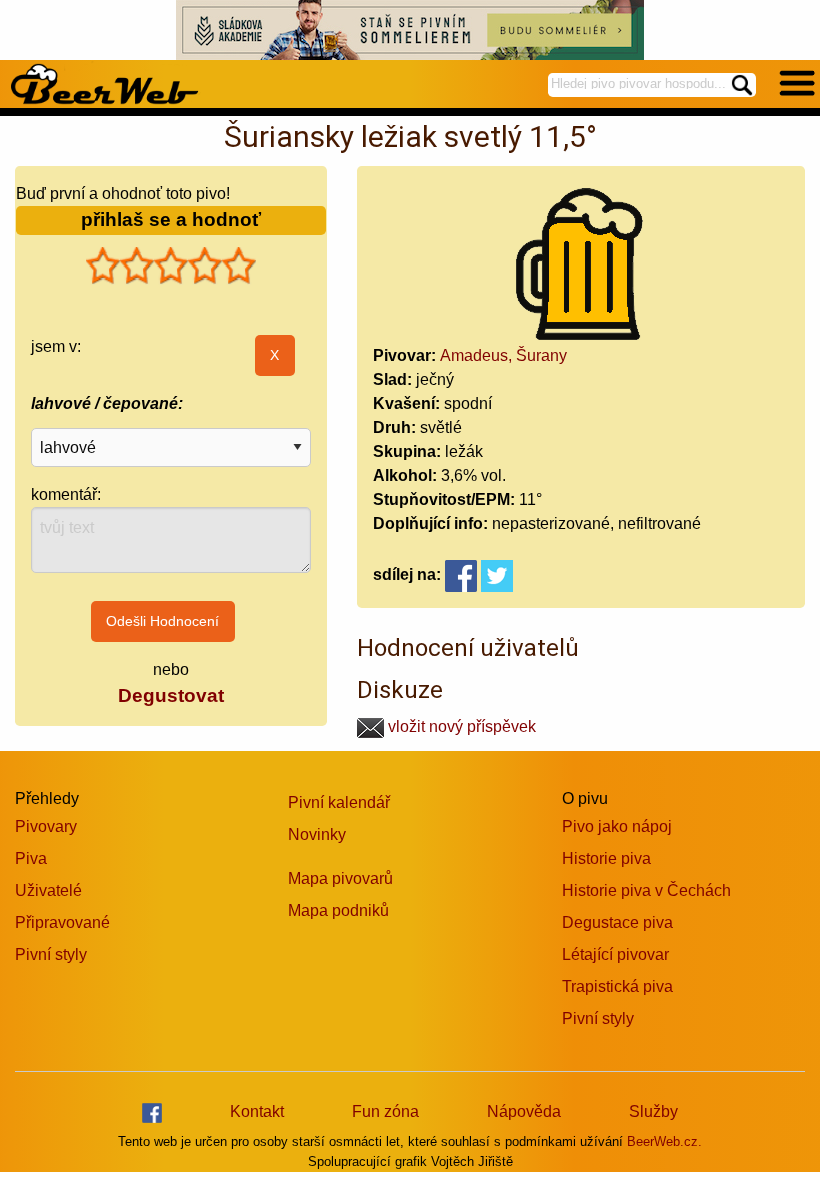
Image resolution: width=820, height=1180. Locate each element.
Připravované (62, 922)
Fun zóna (385, 1111)
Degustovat (171, 695)
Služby (653, 1111)
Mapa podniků (338, 910)
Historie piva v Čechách (646, 890)
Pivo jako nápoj (617, 826)
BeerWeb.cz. (664, 1141)
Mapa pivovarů (340, 878)
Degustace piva (617, 922)
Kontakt (257, 1111)
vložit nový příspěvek (460, 726)
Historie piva (606, 858)
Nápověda (524, 1111)
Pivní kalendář (339, 802)
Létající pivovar (615, 954)
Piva (31, 858)
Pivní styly (51, 954)
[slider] (171, 266)
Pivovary (46, 826)
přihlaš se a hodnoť (171, 219)
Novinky (317, 834)
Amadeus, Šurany (503, 355)
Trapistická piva (617, 986)
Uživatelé (48, 890)
